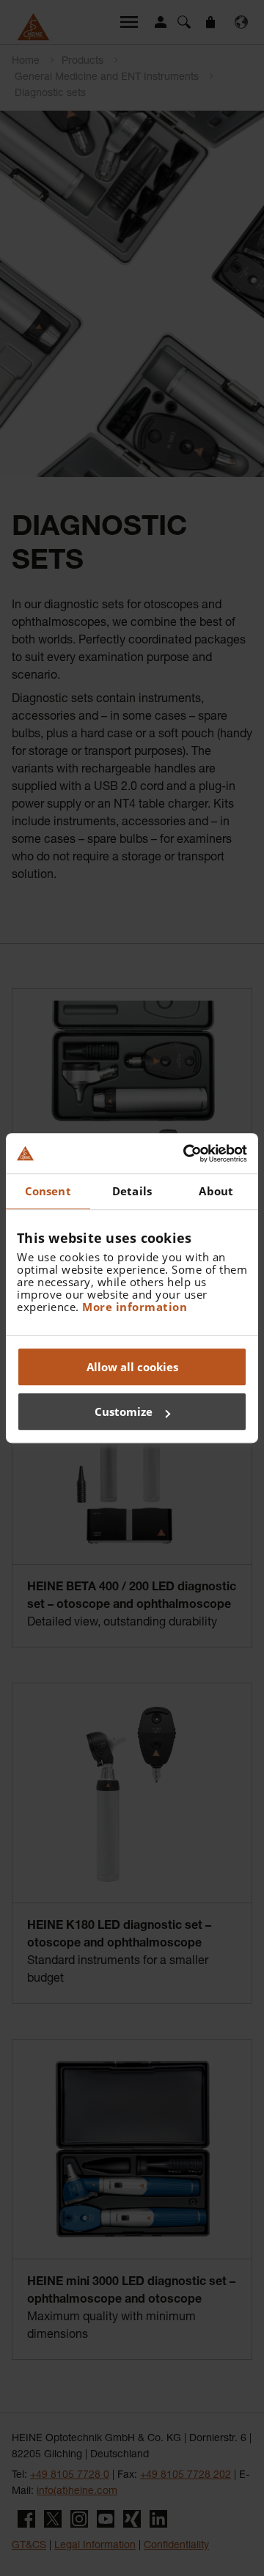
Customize (124, 1411)
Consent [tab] (48, 1191)
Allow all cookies (132, 1367)
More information (135, 1307)
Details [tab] (132, 1191)
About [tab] (216, 1191)
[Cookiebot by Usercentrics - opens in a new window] (186, 1154)
